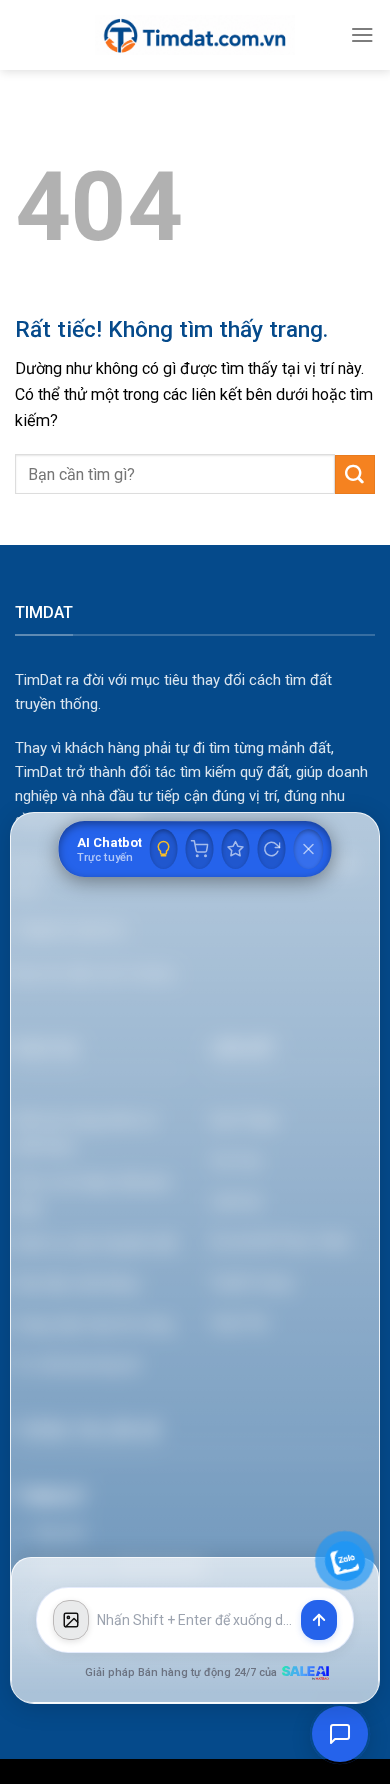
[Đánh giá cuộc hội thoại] (236, 849)
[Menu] (362, 34)
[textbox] (195, 1620)
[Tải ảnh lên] (71, 1620)
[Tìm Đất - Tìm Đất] (195, 35)
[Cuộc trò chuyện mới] (272, 849)
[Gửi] (355, 475)
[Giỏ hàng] (200, 849)
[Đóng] (309, 849)
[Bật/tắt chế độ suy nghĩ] (164, 849)
